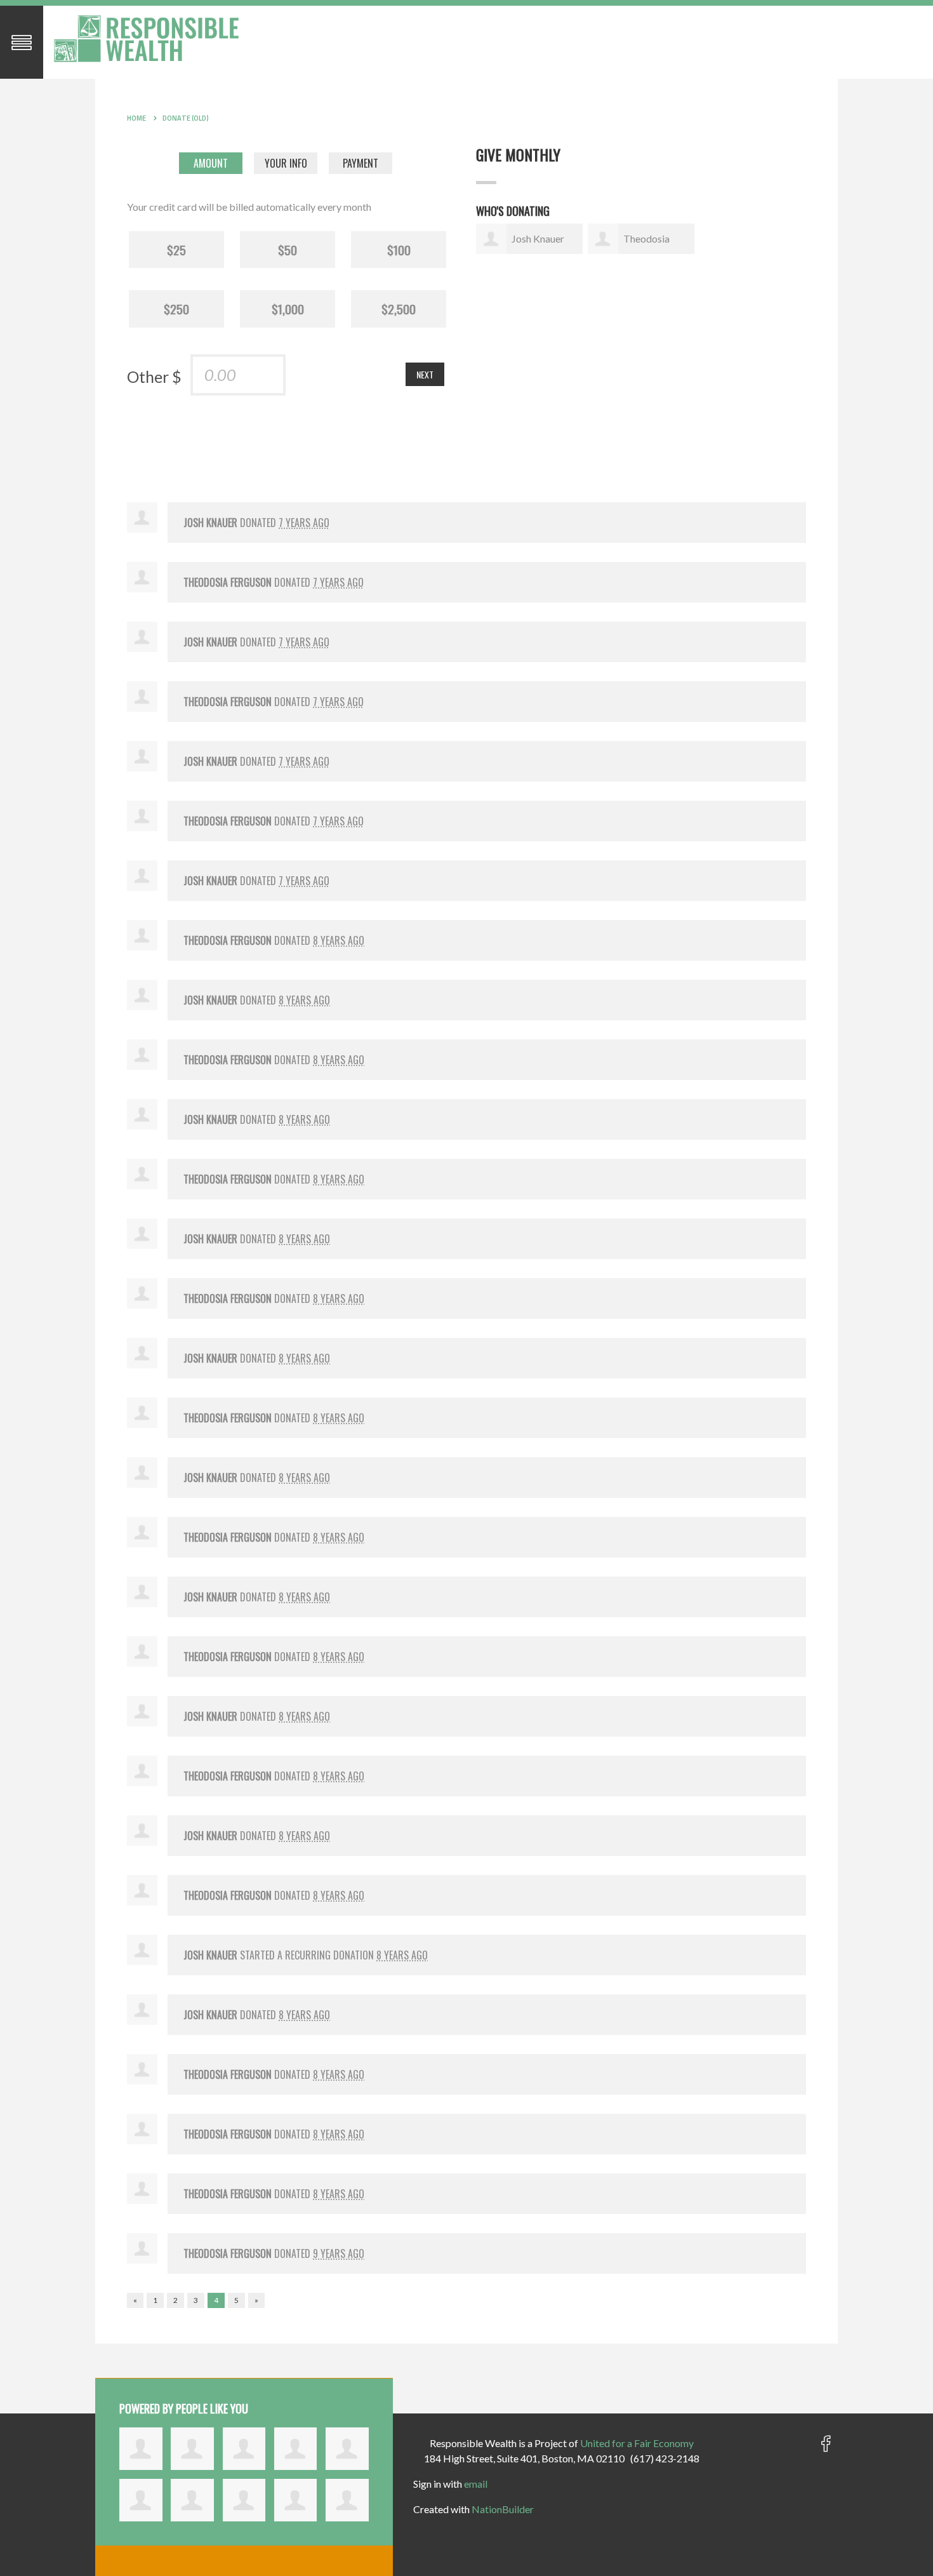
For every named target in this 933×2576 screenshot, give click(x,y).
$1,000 (288, 309)
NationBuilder (503, 2509)
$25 (176, 250)
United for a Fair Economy (637, 2443)
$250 (176, 309)
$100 (399, 250)
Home (136, 118)
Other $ (154, 377)
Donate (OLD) (186, 118)
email (476, 2484)
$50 (288, 250)
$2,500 (399, 309)
